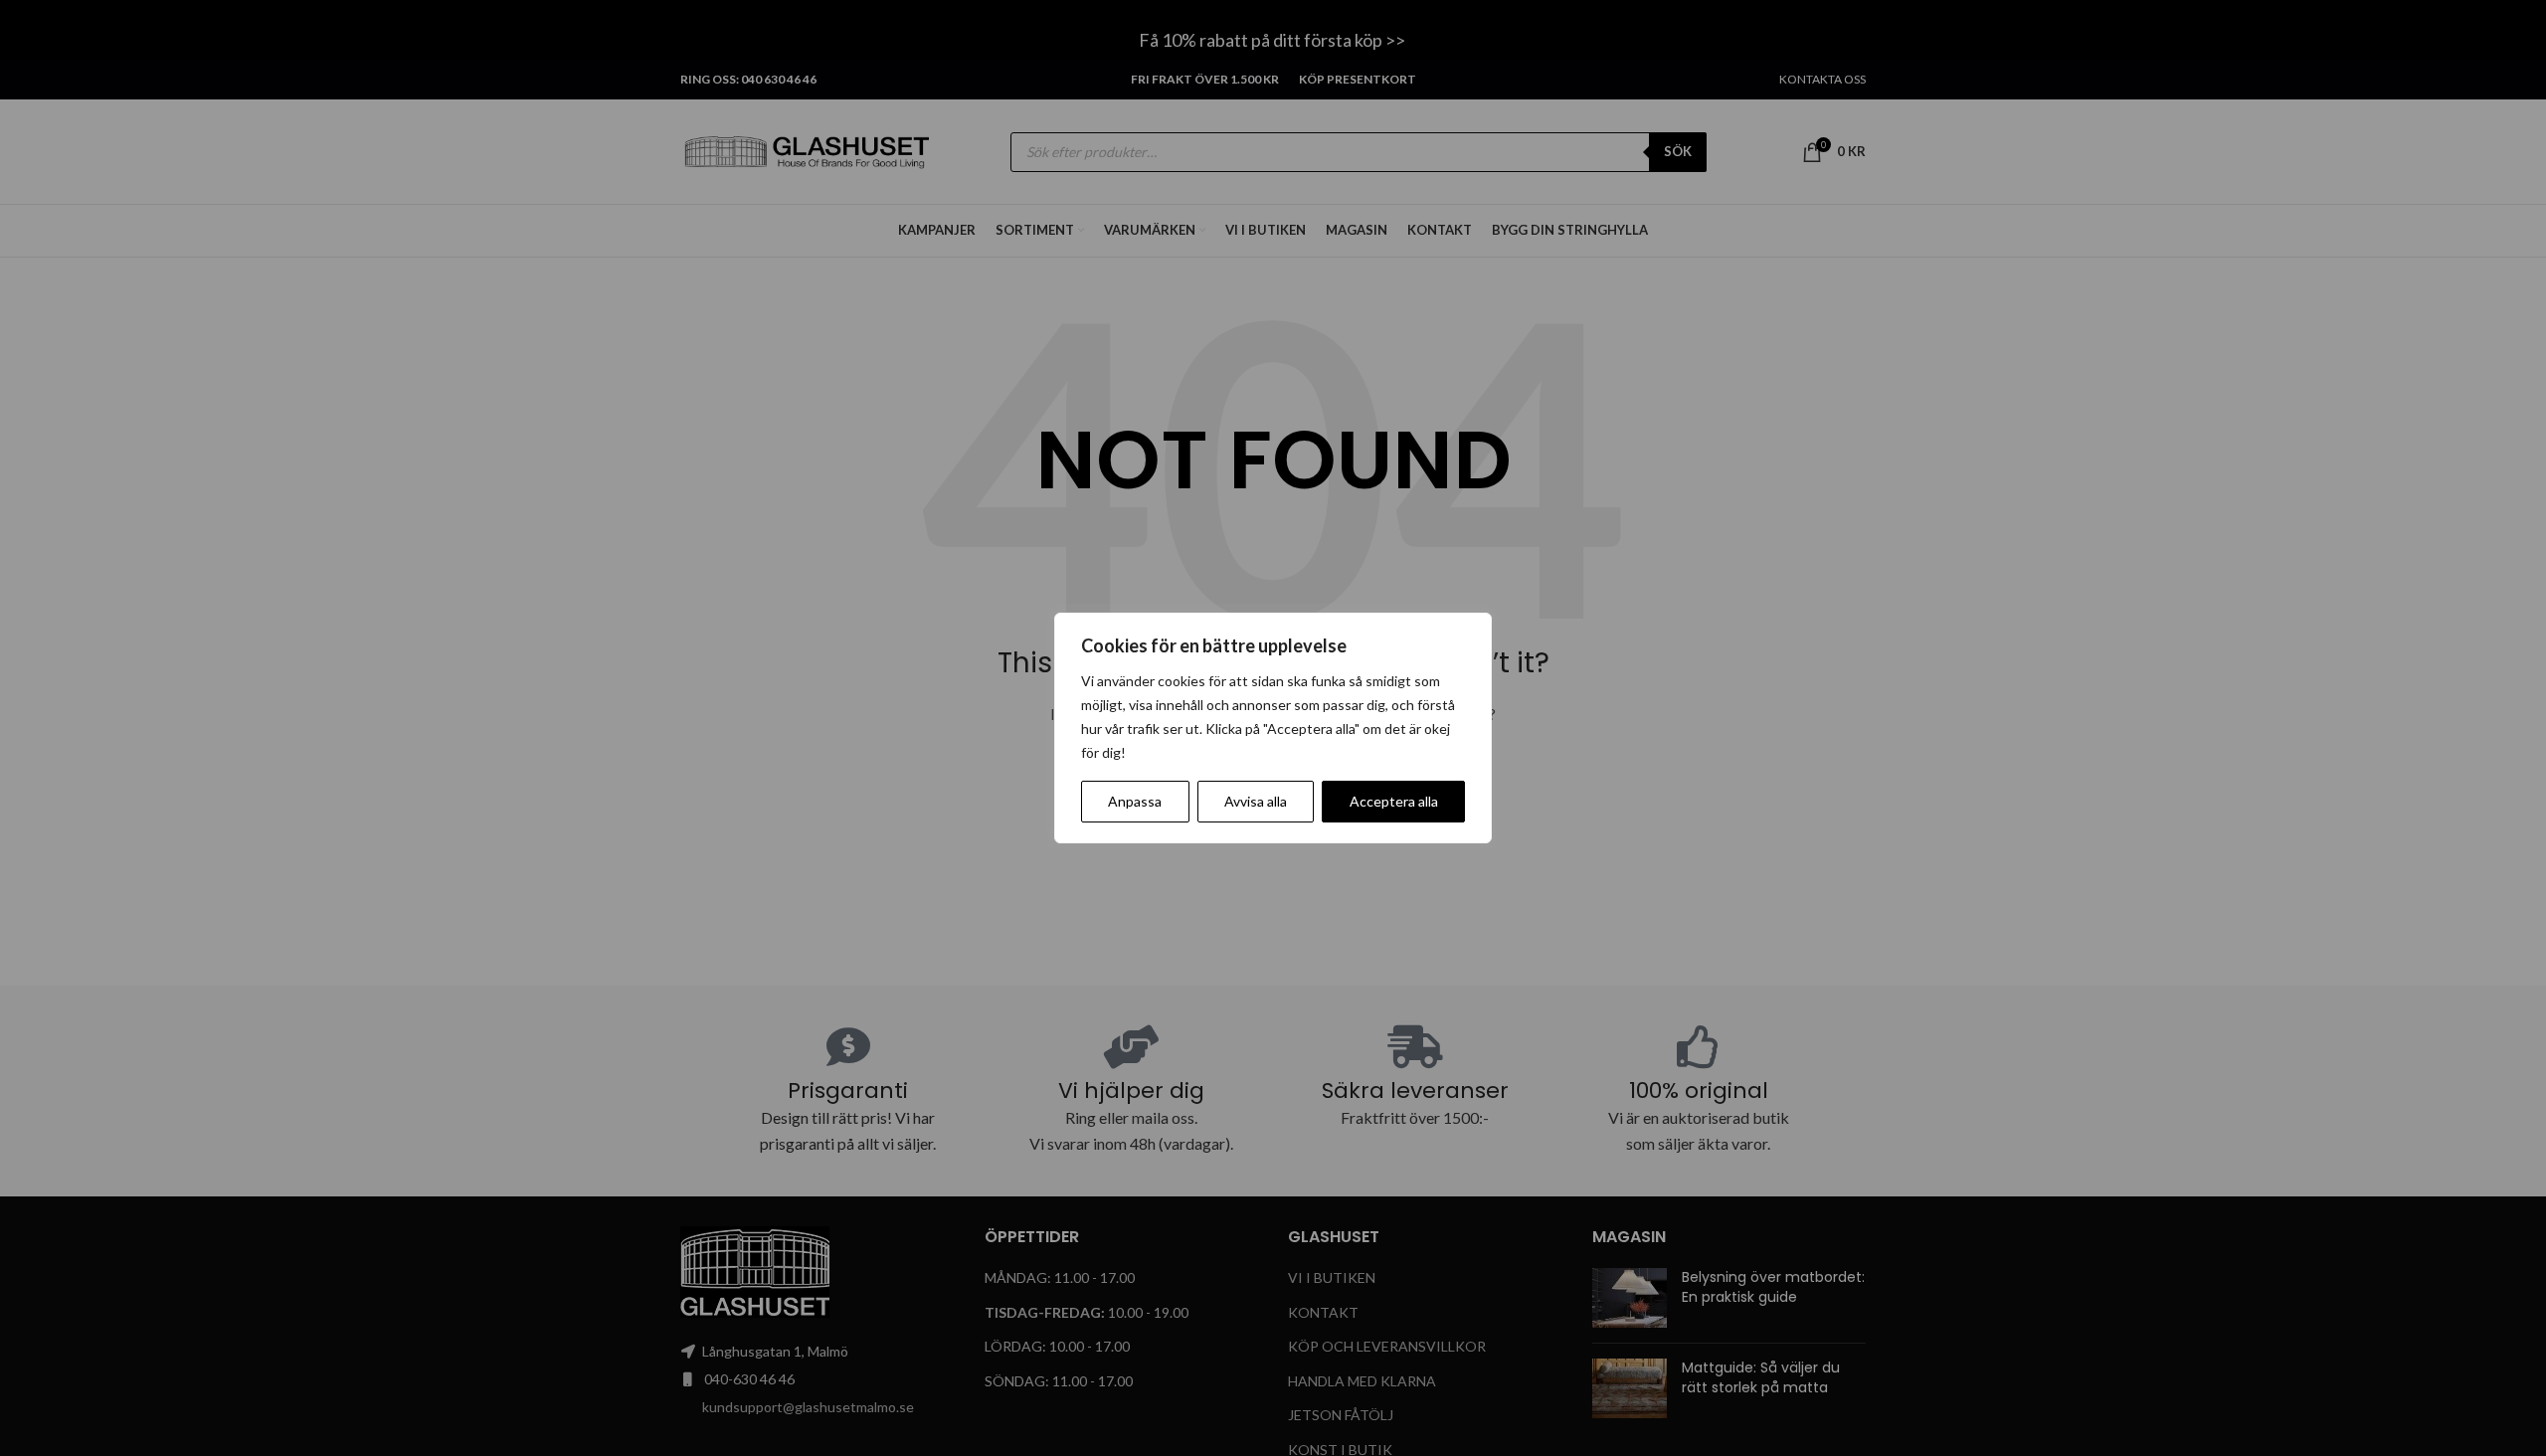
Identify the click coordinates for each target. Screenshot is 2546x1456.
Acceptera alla (1394, 801)
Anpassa (1135, 801)
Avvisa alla (1256, 801)
